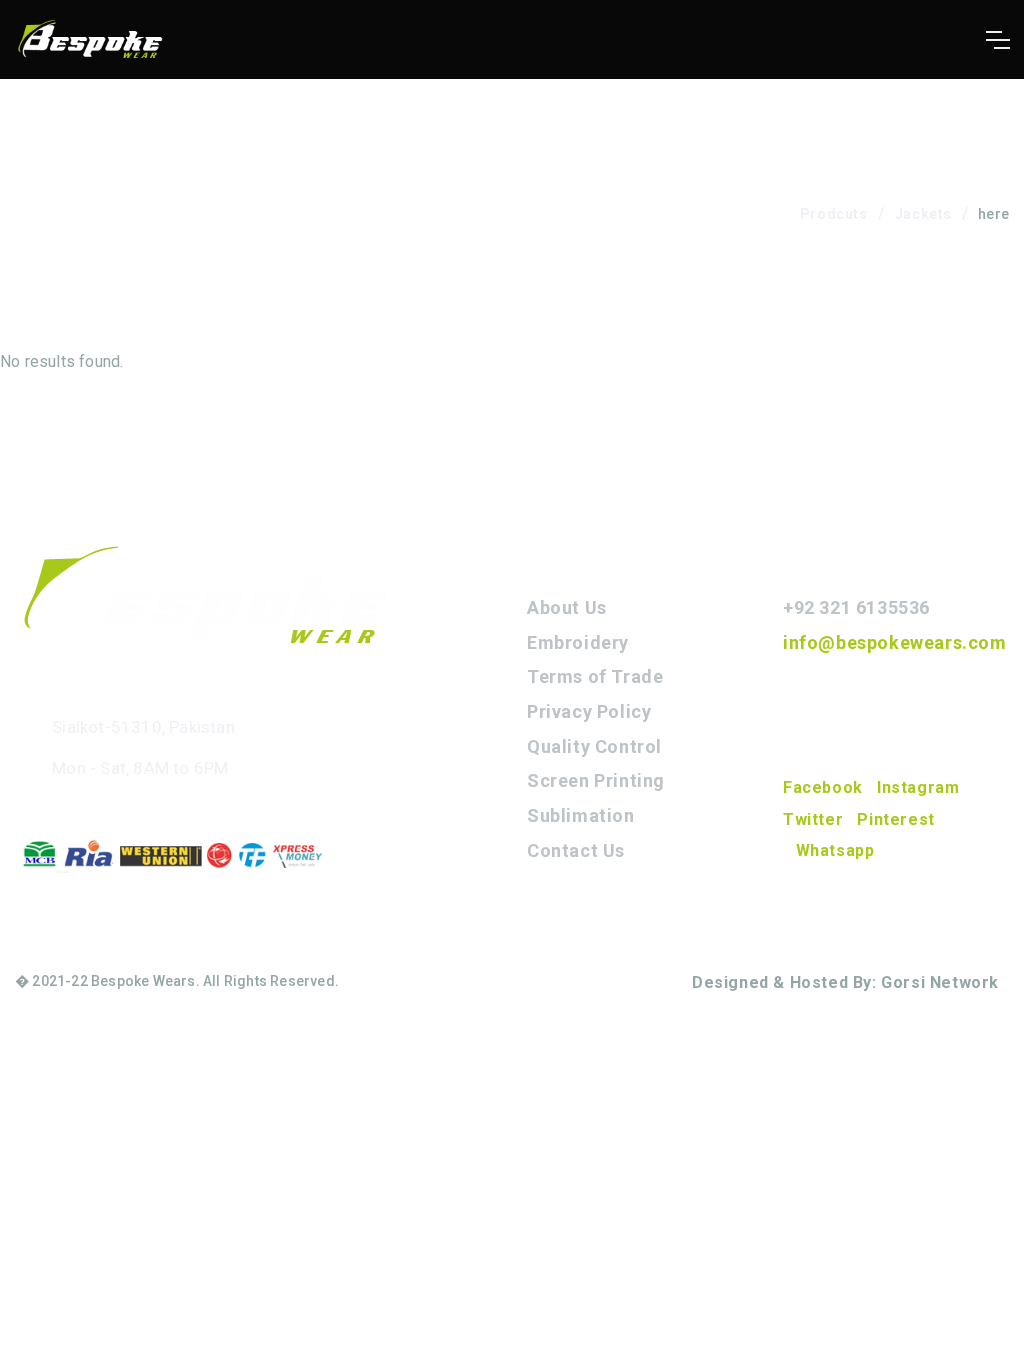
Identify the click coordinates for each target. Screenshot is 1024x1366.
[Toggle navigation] (997, 40)
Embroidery (578, 642)
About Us (567, 607)
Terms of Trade (595, 676)
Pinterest (895, 819)
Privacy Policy (589, 711)
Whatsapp (835, 850)
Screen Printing (596, 780)
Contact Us (576, 850)
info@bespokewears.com (895, 642)
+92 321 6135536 (856, 607)
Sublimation (581, 815)
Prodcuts (834, 214)
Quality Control (594, 746)
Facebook (823, 787)
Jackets (923, 214)
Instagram (918, 787)
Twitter (813, 819)
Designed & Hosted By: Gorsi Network (845, 982)
